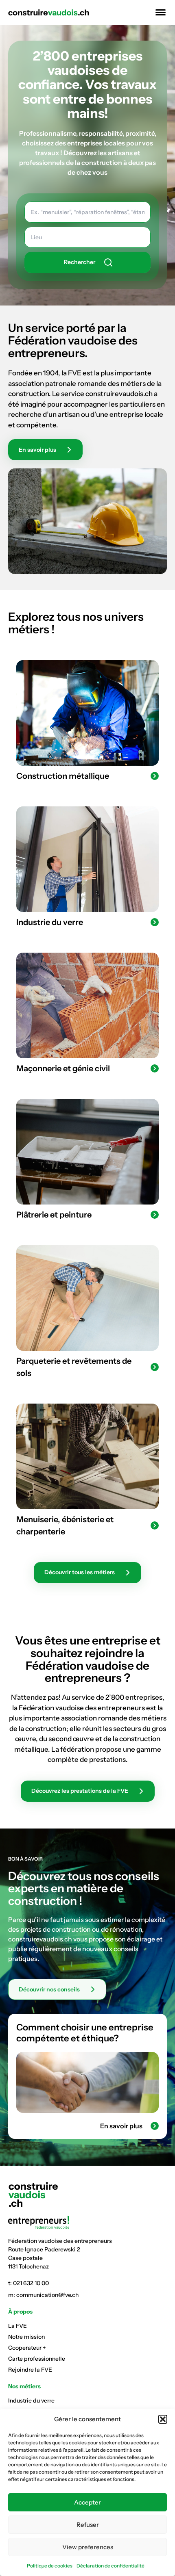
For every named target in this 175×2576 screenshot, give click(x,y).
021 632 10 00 (31, 2283)
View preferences (88, 2547)
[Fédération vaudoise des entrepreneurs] (87, 2222)
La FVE (17, 2326)
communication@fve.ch (47, 2295)
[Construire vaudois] (49, 13)
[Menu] (159, 12)
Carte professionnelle (37, 2359)
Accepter (87, 2502)
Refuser (88, 2525)
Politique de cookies (50, 2566)
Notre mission (26, 2337)
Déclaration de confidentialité (110, 2566)
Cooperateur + (27, 2348)
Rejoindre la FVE (30, 2370)
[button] (163, 2419)
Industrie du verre (31, 2401)
